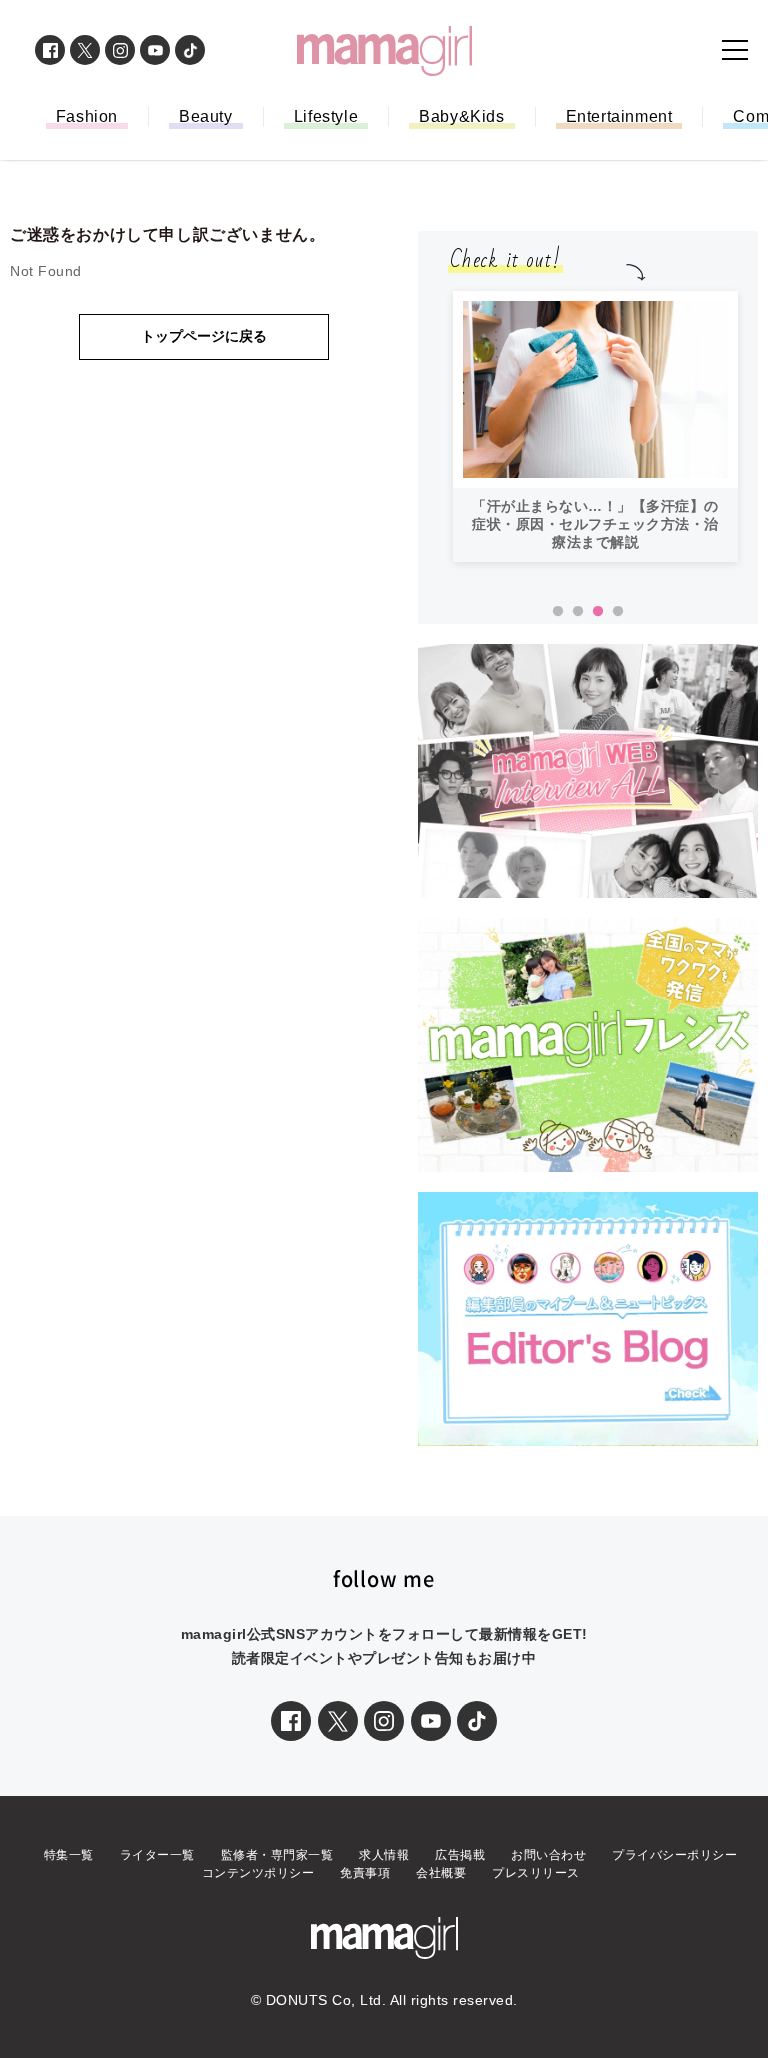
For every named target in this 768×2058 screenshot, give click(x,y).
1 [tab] (558, 612)
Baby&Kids (461, 116)
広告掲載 (460, 1855)
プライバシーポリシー (674, 1855)
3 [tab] (598, 612)
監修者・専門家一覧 (277, 1855)
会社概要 (441, 1873)
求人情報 (384, 1855)
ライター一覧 (157, 1855)
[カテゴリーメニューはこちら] (735, 50)
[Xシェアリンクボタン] (338, 1721)
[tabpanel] (595, 426)
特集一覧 (69, 1855)
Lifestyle (326, 116)
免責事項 (365, 1873)
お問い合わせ (548, 1855)
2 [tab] (578, 612)
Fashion (87, 116)
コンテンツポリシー (258, 1873)
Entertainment (619, 116)
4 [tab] (618, 612)
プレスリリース (536, 1873)
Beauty (206, 116)
